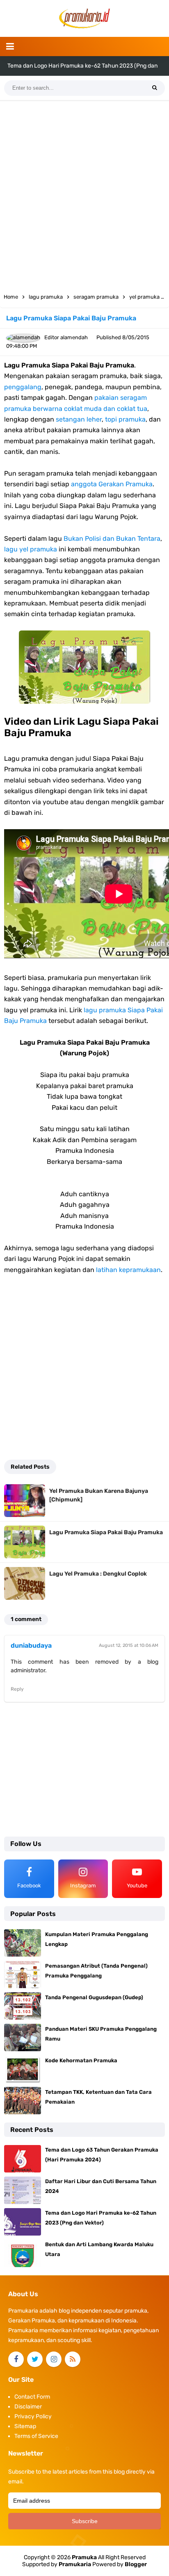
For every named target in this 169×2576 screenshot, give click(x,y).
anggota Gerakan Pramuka (112, 484)
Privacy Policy (33, 2416)
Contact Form (32, 2397)
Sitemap (25, 2426)
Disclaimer (28, 2407)
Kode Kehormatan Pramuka (81, 2060)
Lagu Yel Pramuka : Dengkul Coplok (98, 1574)
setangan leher (79, 419)
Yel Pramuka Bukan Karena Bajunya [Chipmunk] (99, 1495)
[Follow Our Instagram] (54, 2359)
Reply (17, 1689)
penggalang (23, 387)
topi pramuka (125, 419)
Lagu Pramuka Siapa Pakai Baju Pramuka (106, 1532)
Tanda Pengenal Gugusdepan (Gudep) (94, 1997)
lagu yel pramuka (31, 549)
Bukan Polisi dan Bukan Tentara (112, 539)
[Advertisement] (84, 194)
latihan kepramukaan (128, 1270)
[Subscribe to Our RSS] (73, 2359)
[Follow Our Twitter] (35, 2359)
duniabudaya (31, 1645)
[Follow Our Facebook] (16, 2359)
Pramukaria (75, 2564)
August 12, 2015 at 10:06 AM (129, 1645)
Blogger (136, 2564)
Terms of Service (36, 2436)
